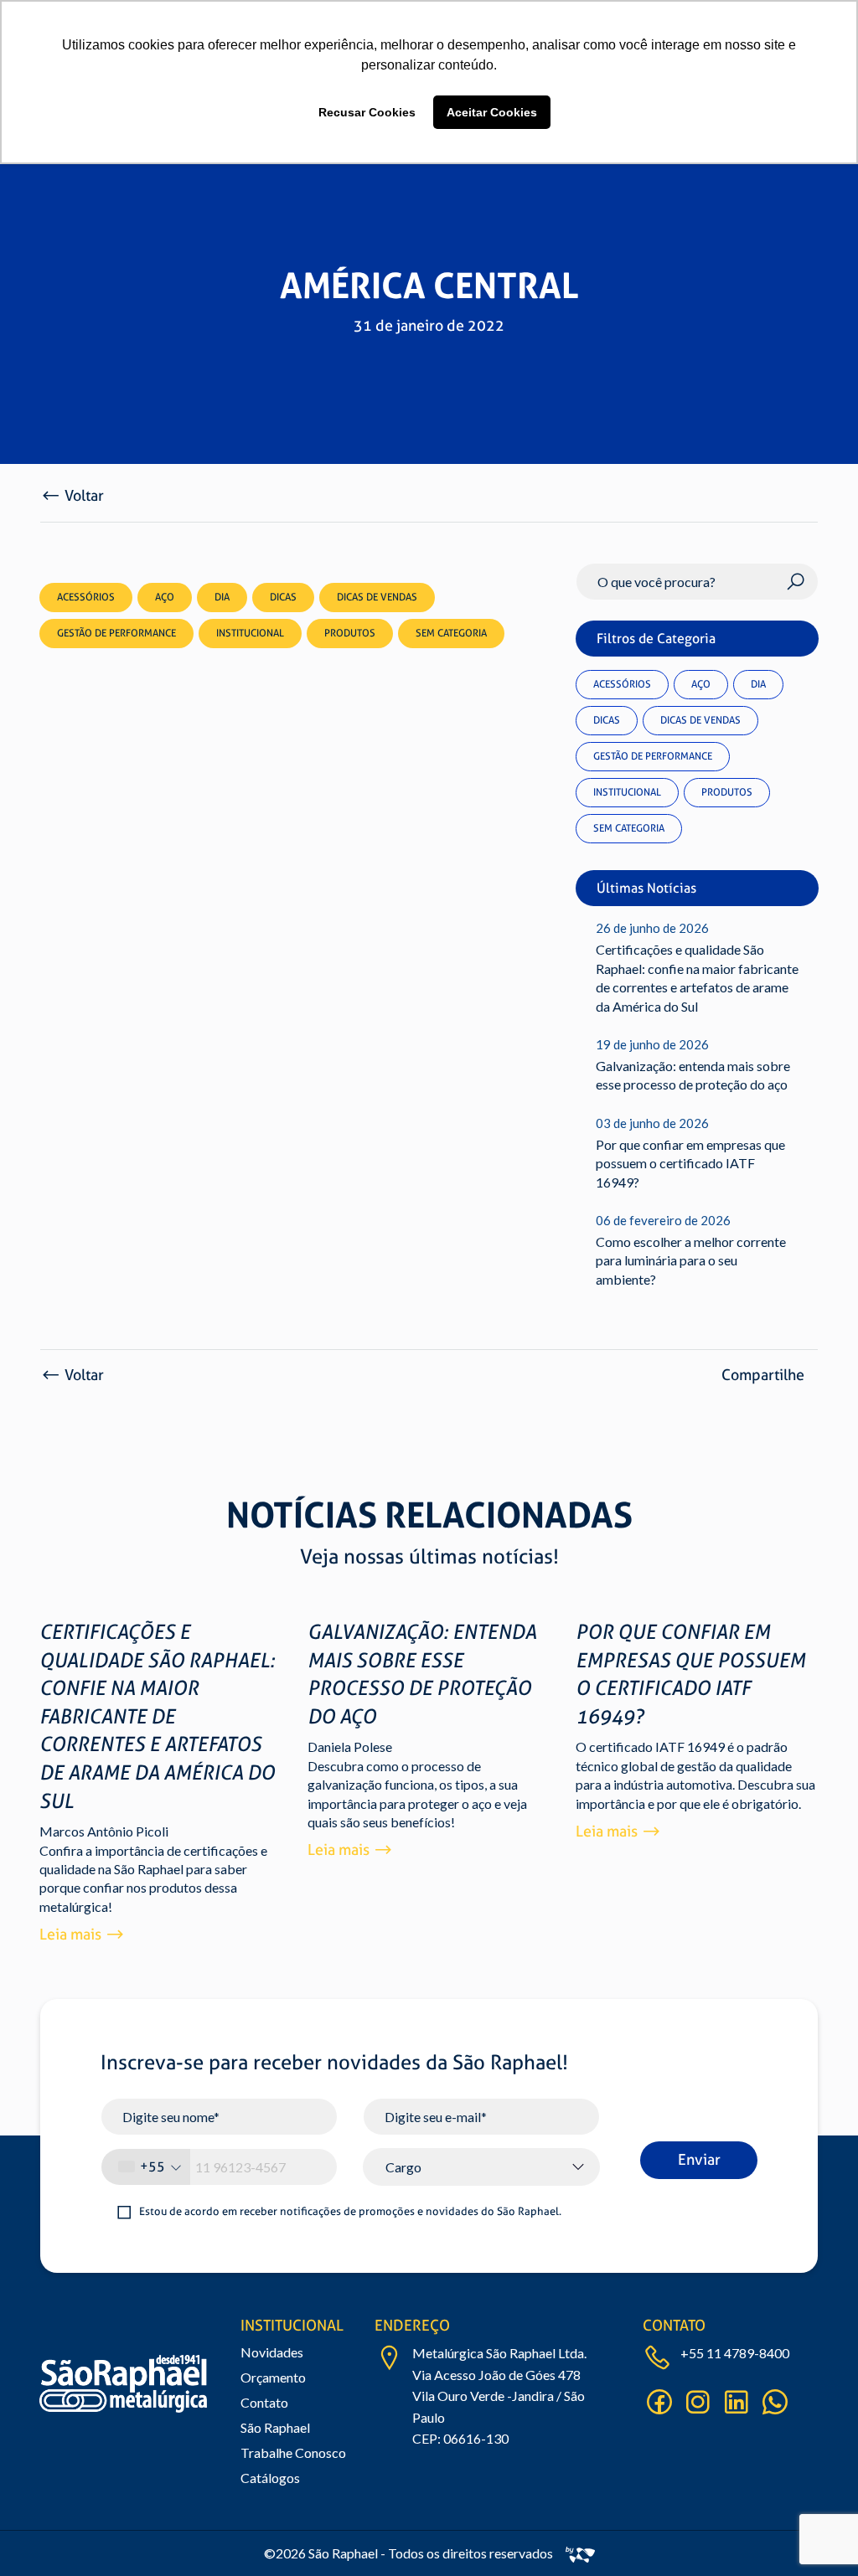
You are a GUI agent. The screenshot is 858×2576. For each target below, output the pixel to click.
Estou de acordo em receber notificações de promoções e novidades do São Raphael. (350, 2211)
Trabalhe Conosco (293, 2452)
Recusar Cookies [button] (367, 112)
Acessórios (622, 684)
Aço (701, 684)
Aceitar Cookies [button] (492, 112)
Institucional (627, 792)
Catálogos (270, 2478)
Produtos (727, 792)
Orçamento (273, 2377)
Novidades (272, 2352)
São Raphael (275, 2427)
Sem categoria (629, 828)
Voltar (84, 495)
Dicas (607, 720)
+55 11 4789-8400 (735, 2353)
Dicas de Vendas (700, 720)
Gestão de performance (653, 756)
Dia (758, 684)
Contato (264, 2402)
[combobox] (146, 2167)
